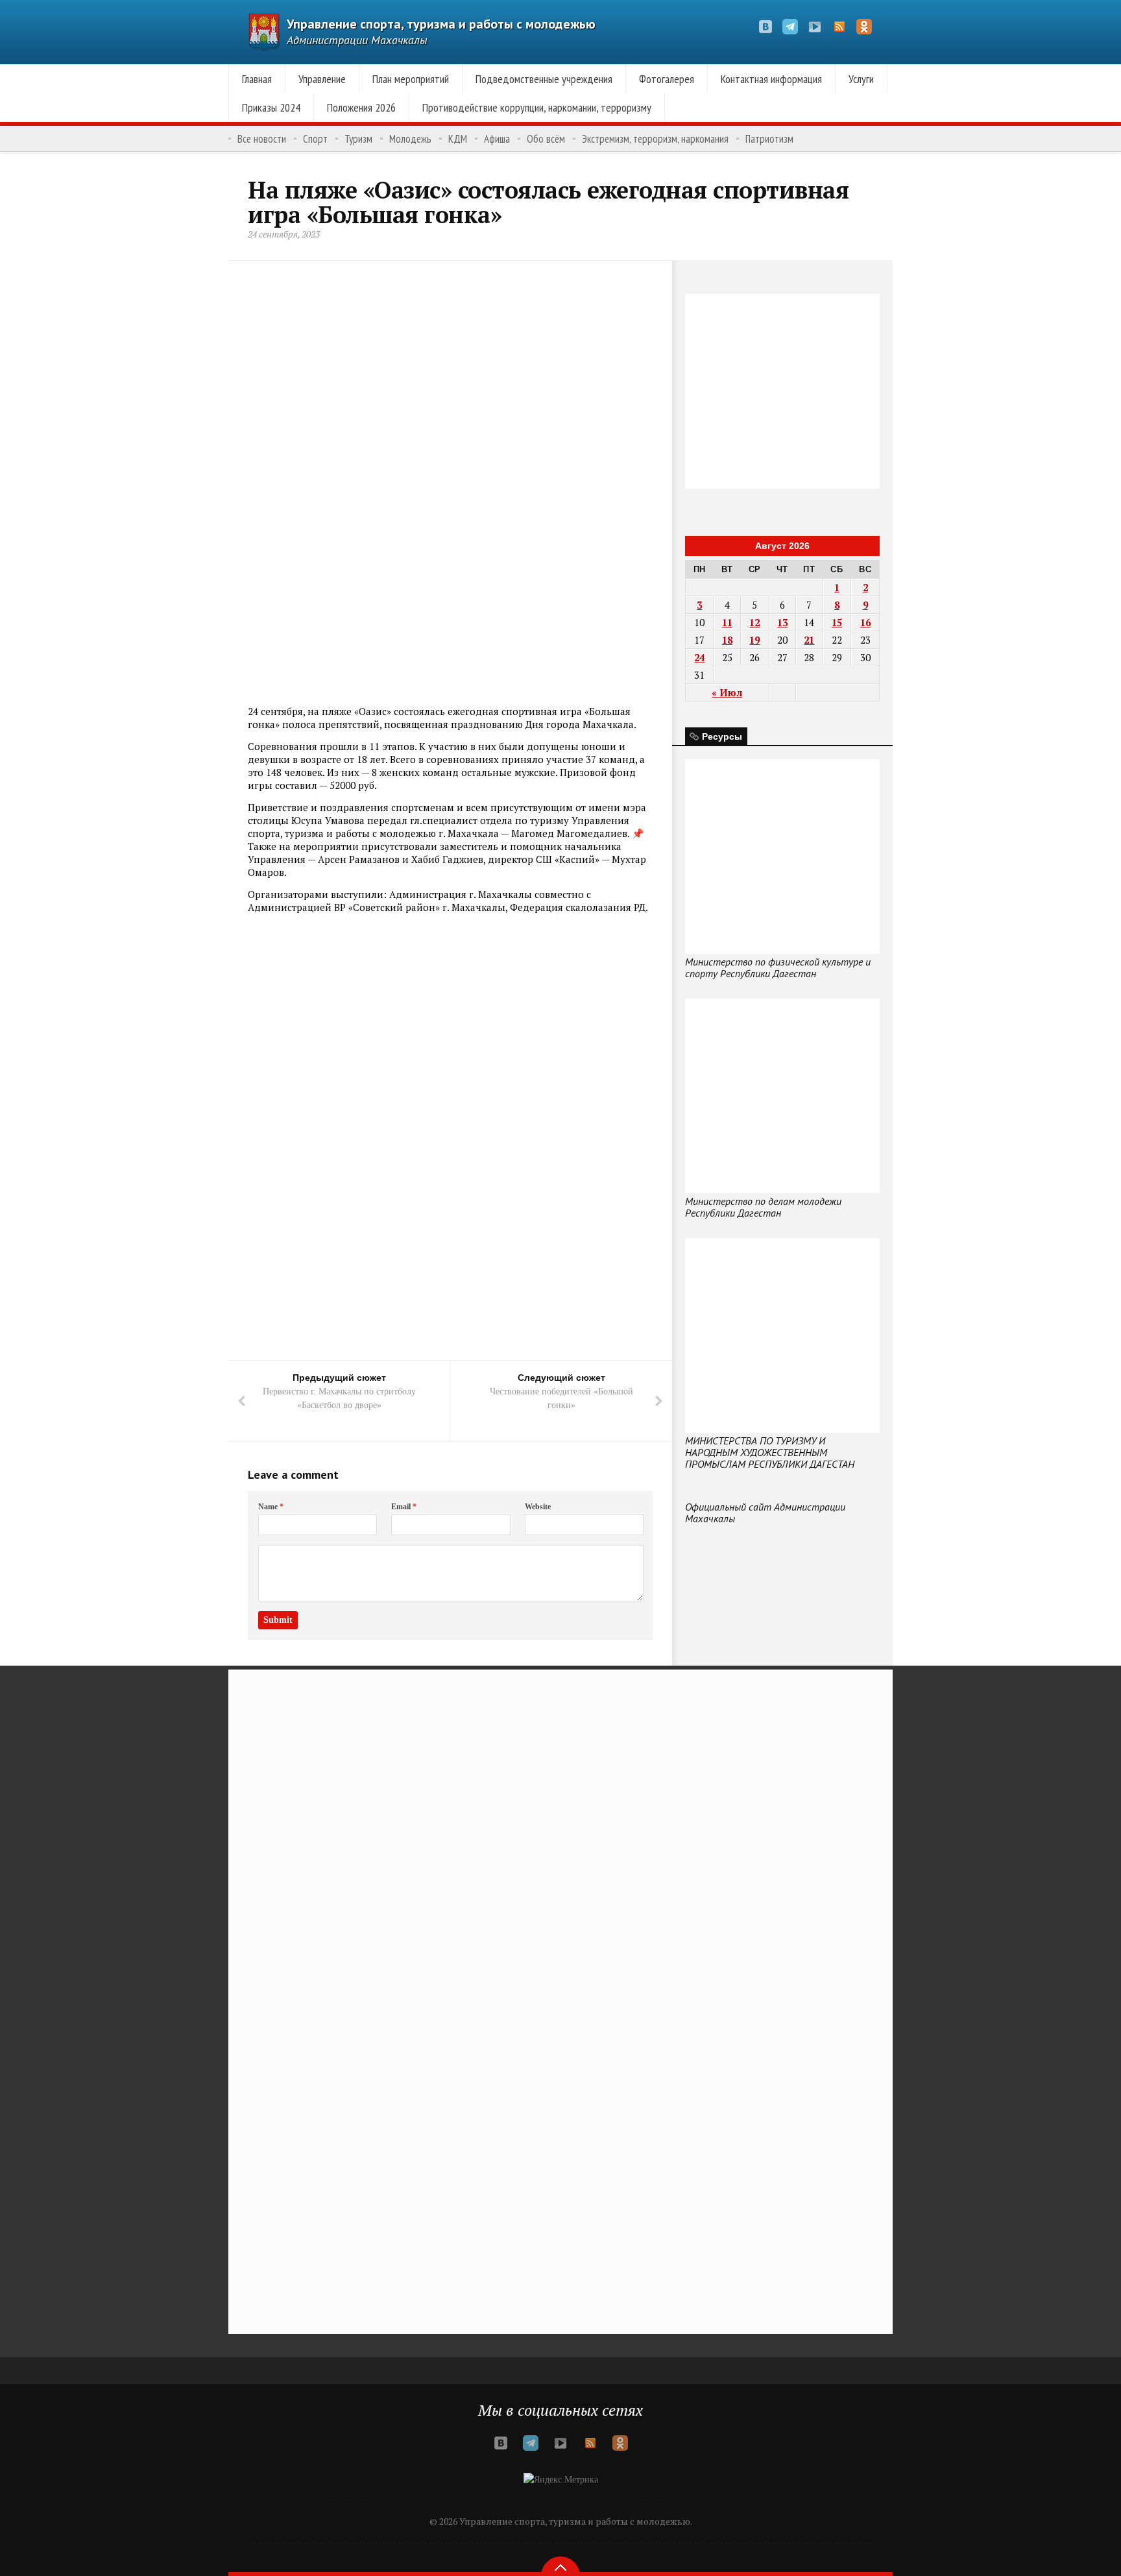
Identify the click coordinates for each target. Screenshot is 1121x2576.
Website (538, 1507)
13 (782, 622)
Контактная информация (771, 79)
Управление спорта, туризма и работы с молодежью (441, 24)
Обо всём (546, 139)
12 (754, 622)
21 (809, 640)
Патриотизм (769, 139)
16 (865, 622)
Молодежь (410, 139)
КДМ (458, 139)
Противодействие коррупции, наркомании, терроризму (537, 107)
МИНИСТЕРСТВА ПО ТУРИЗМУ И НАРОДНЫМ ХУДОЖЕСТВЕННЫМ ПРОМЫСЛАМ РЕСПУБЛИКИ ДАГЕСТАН (770, 1452)
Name (271, 1507)
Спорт (315, 139)
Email (404, 1507)
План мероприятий (411, 79)
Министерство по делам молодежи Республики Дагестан (763, 1207)
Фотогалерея (667, 79)
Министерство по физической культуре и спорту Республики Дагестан (778, 967)
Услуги (861, 79)
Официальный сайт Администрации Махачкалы (765, 1513)
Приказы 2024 (271, 107)
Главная (257, 79)
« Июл (727, 692)
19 (754, 640)
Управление (322, 79)
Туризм (358, 139)
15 (837, 622)
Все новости (262, 139)
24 (699, 657)
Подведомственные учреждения (544, 79)
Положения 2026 (361, 107)
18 (727, 640)
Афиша (497, 139)
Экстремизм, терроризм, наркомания (655, 139)
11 (727, 622)
